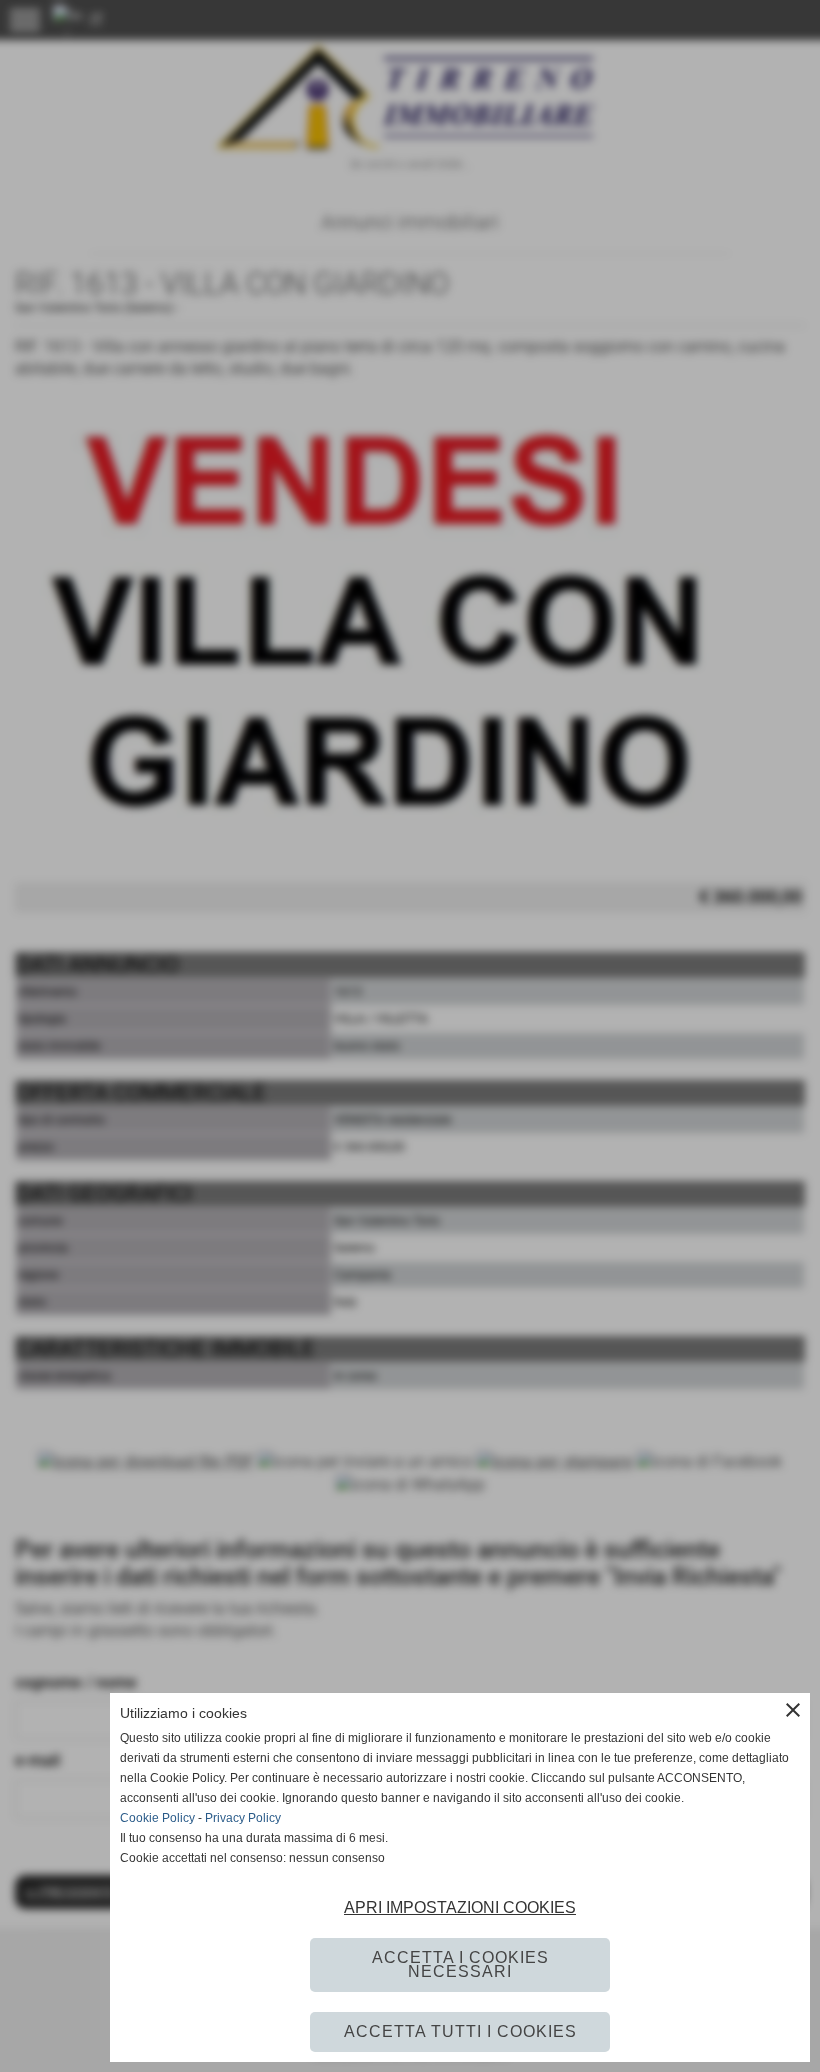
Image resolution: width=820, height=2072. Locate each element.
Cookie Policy (157, 1818)
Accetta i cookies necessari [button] (460, 1964)
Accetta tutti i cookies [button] (460, 2031)
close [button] (793, 1710)
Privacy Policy (243, 1818)
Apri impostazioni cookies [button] (460, 1907)
